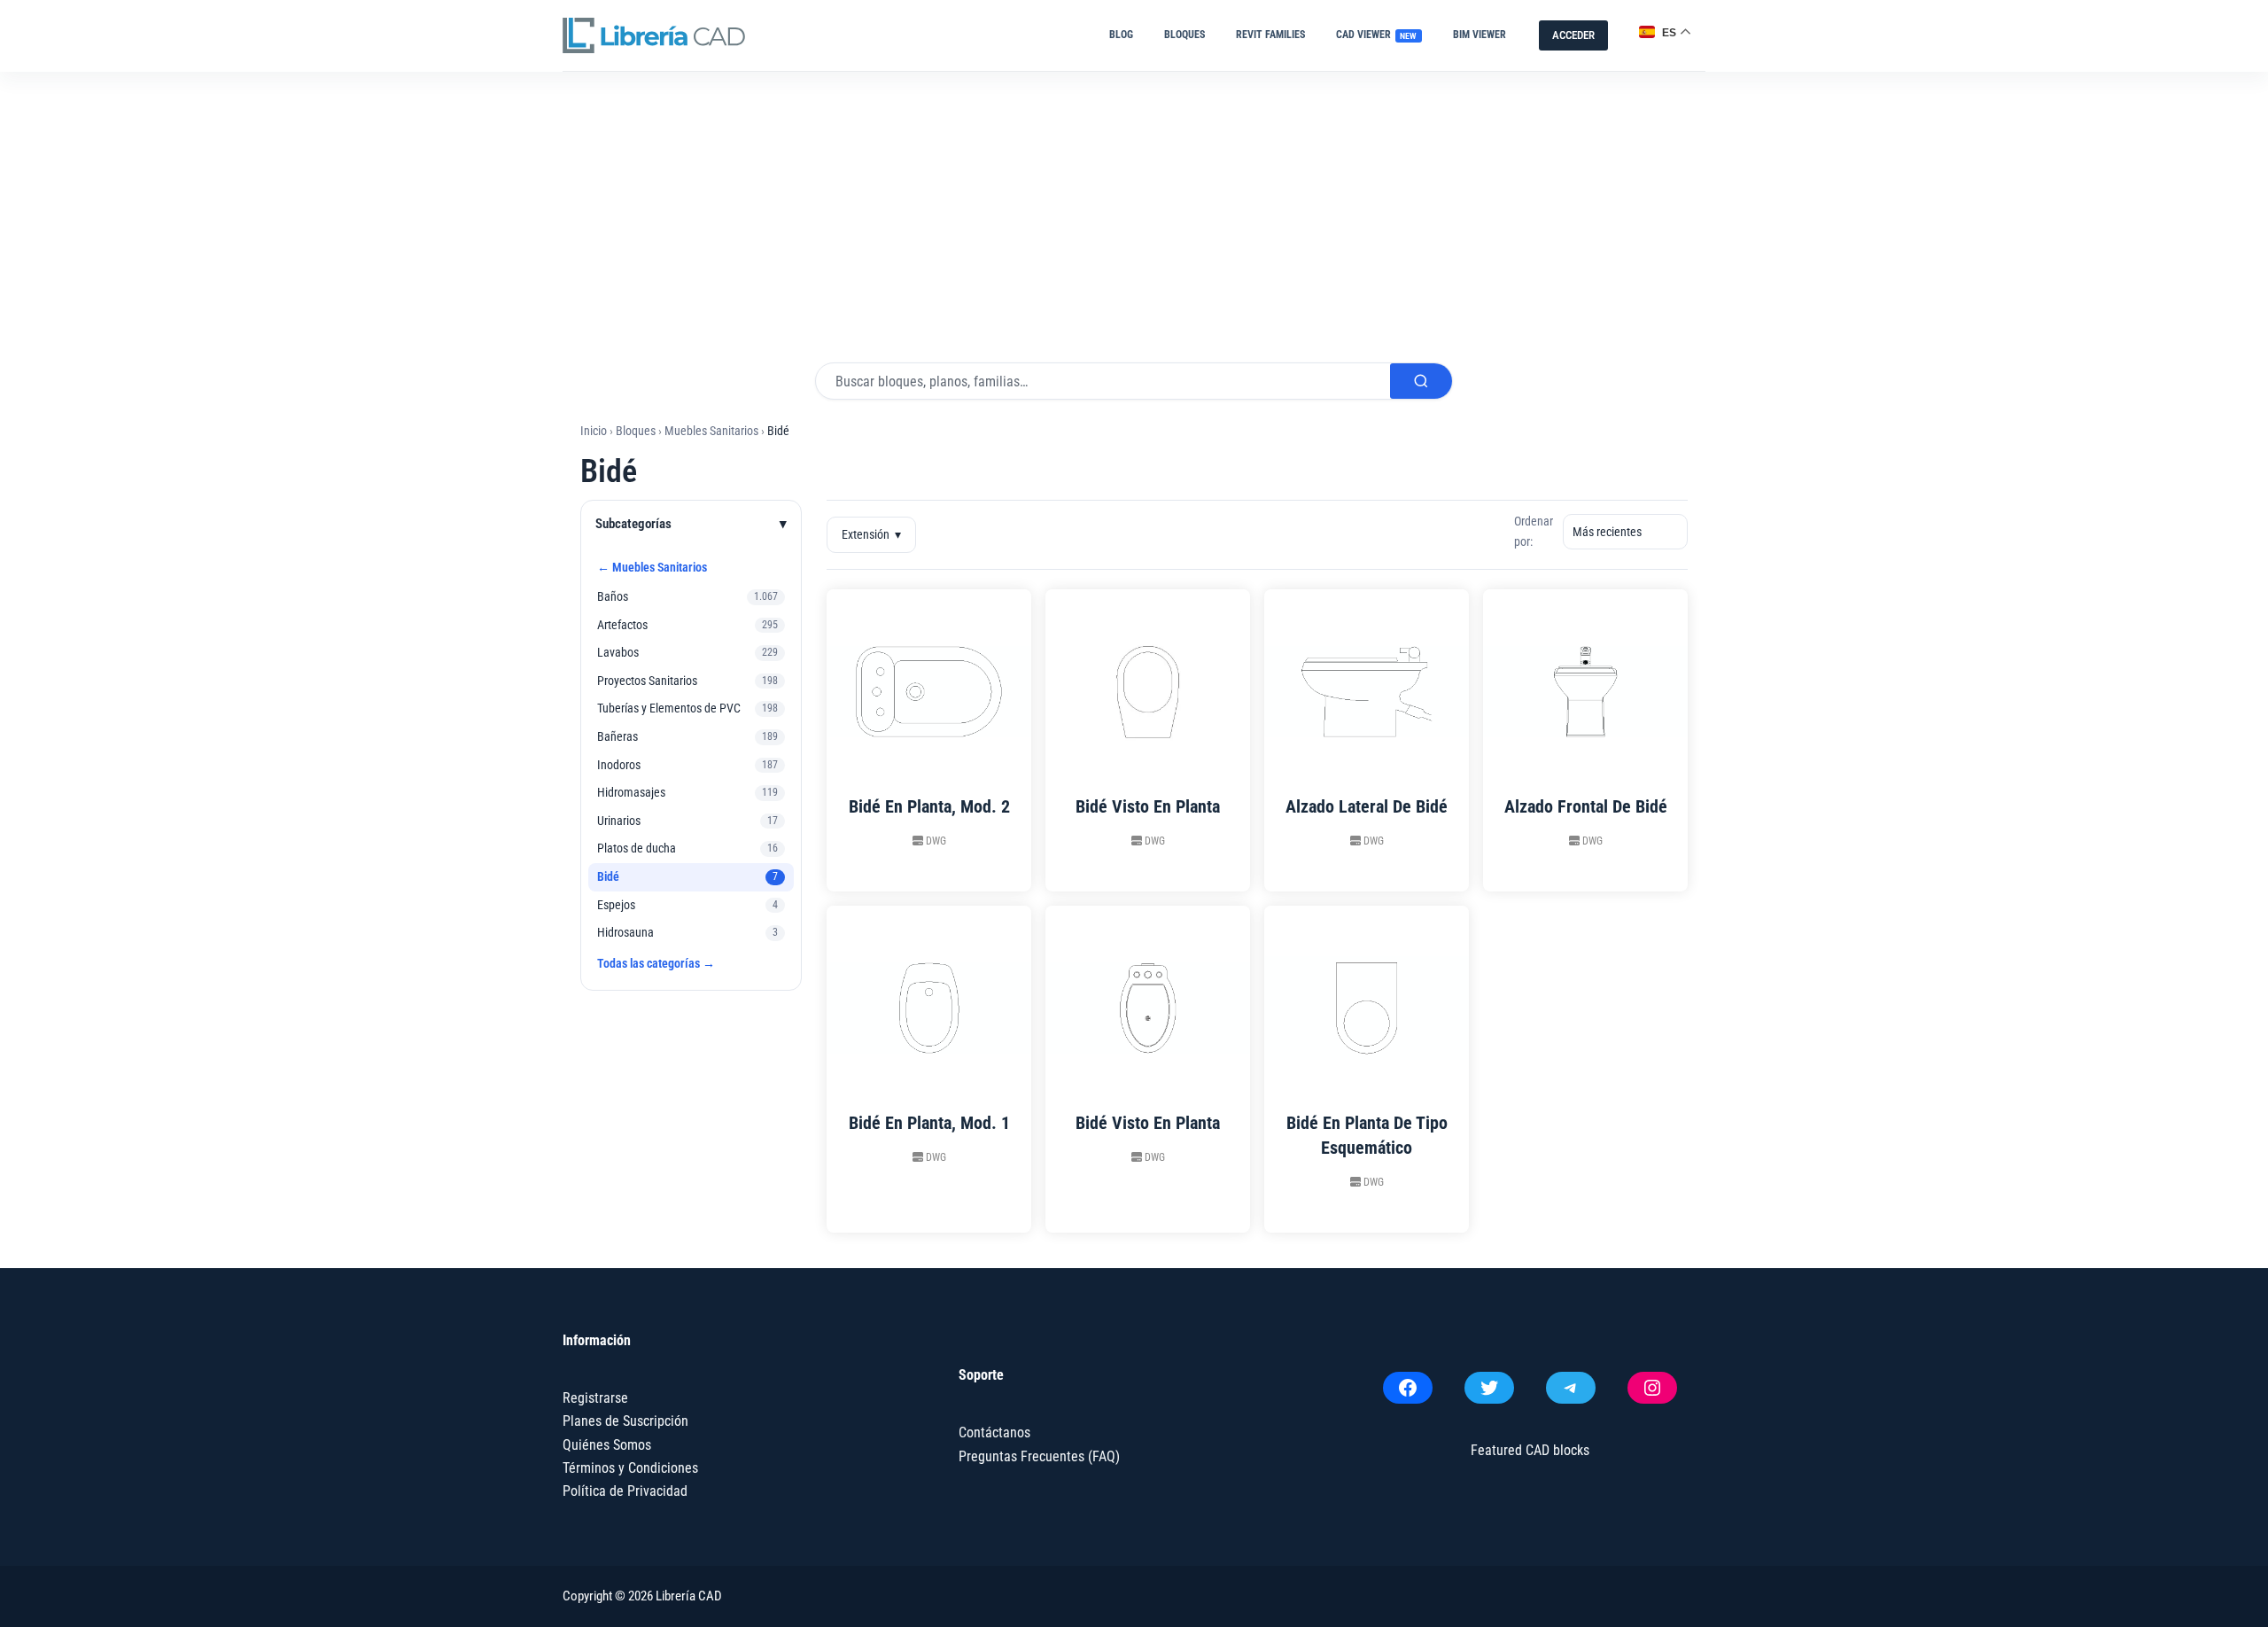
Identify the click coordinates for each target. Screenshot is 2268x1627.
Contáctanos (994, 1432)
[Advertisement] (1134, 205)
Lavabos (618, 652)
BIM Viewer (1480, 35)
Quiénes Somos (607, 1445)
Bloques (1184, 35)
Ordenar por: (1534, 531)
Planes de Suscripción (625, 1421)
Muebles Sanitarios (711, 431)
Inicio (594, 431)
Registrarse (595, 1398)
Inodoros (619, 765)
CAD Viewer (1377, 35)
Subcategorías (691, 524)
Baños (613, 596)
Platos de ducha (637, 848)
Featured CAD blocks (1530, 1450)
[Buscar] (1421, 381)
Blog (1121, 35)
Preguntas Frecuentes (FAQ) (1039, 1456)
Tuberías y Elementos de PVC (669, 708)
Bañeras (617, 736)
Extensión (871, 534)
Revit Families (1270, 35)
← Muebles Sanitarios (652, 567)
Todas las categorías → (656, 963)
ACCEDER (1573, 35)
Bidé (608, 876)
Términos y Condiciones (630, 1468)
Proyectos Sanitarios (647, 681)
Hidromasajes (631, 792)
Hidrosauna (625, 932)
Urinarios (619, 821)
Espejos (616, 905)
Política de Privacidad (625, 1491)
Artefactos (622, 625)
